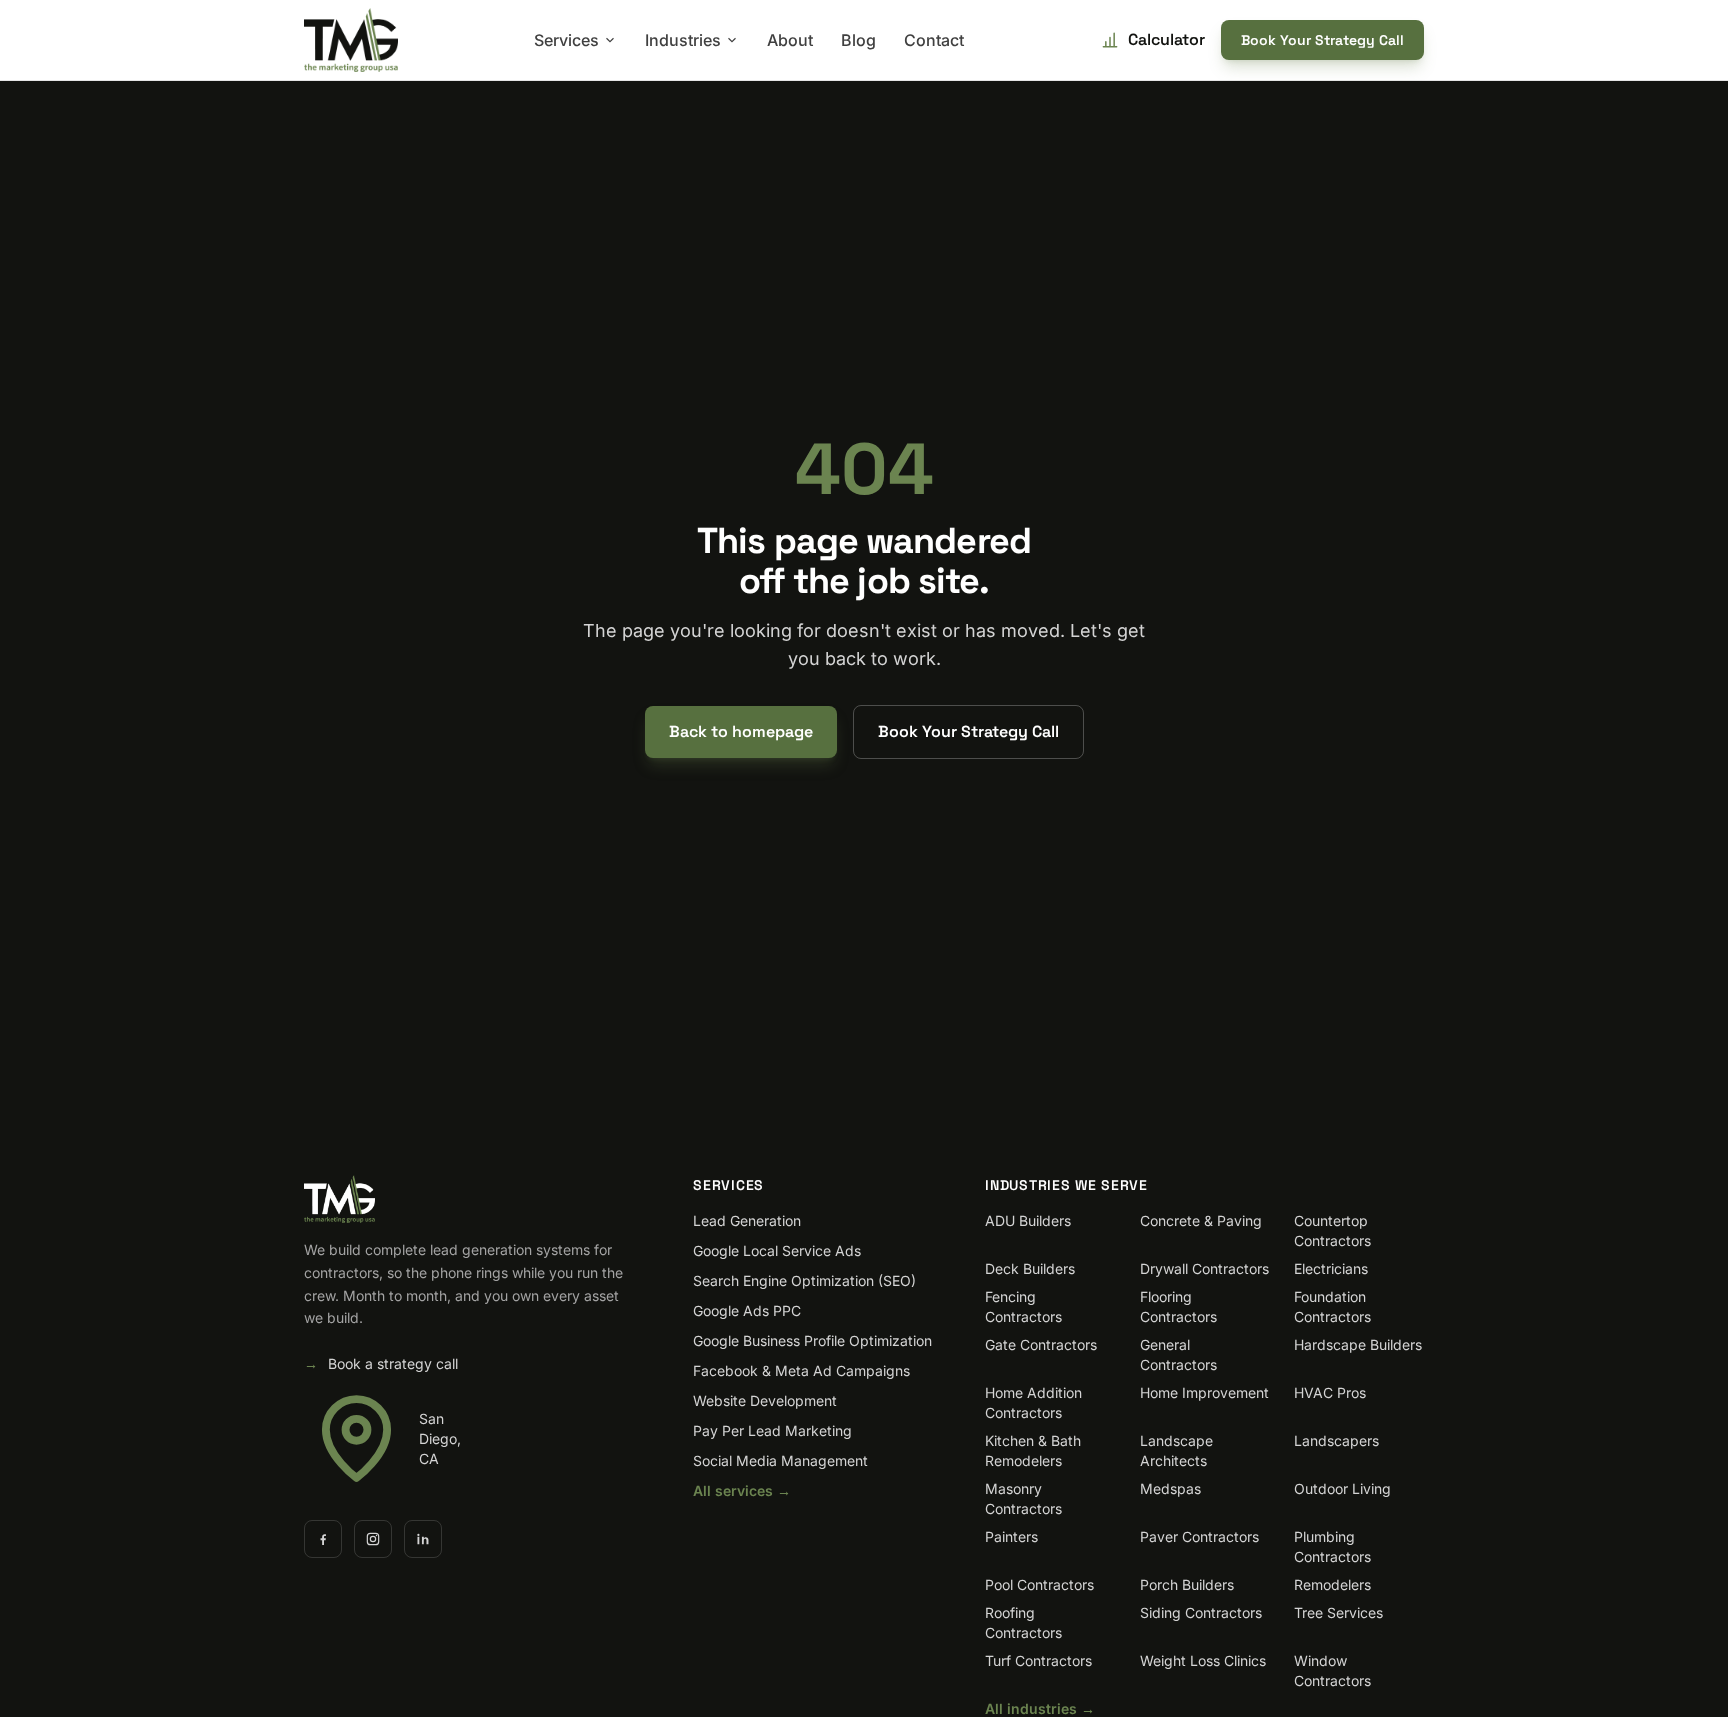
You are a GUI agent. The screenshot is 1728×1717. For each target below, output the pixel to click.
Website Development (765, 1400)
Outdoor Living (1342, 1488)
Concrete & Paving (1201, 1220)
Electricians (1331, 1268)
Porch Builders (1187, 1584)
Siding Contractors (1201, 1612)
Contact (934, 40)
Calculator (1166, 39)
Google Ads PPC (747, 1310)
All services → (742, 1490)
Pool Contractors (1039, 1584)
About (790, 40)
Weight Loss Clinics (1203, 1660)
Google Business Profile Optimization (812, 1340)
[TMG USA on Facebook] (323, 1539)
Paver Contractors (1199, 1536)
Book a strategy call (381, 1363)
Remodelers (1332, 1584)
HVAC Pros (1330, 1392)
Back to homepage (741, 731)
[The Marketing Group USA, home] (351, 40)
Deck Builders (1030, 1268)
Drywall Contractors (1204, 1268)
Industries (683, 40)
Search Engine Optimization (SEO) (804, 1280)
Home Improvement (1204, 1392)
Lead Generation (747, 1220)
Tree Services (1338, 1612)
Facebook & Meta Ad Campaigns (801, 1370)
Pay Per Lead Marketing (772, 1430)
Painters (1011, 1536)
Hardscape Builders (1358, 1344)
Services (566, 40)
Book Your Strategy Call (1322, 40)
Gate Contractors (1041, 1344)
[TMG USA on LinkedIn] (423, 1539)
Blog (858, 40)
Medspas (1170, 1488)
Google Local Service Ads (777, 1250)
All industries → (1040, 1708)
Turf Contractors (1038, 1660)
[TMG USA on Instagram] (373, 1539)
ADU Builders (1028, 1220)
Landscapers (1336, 1440)
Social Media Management (780, 1460)
